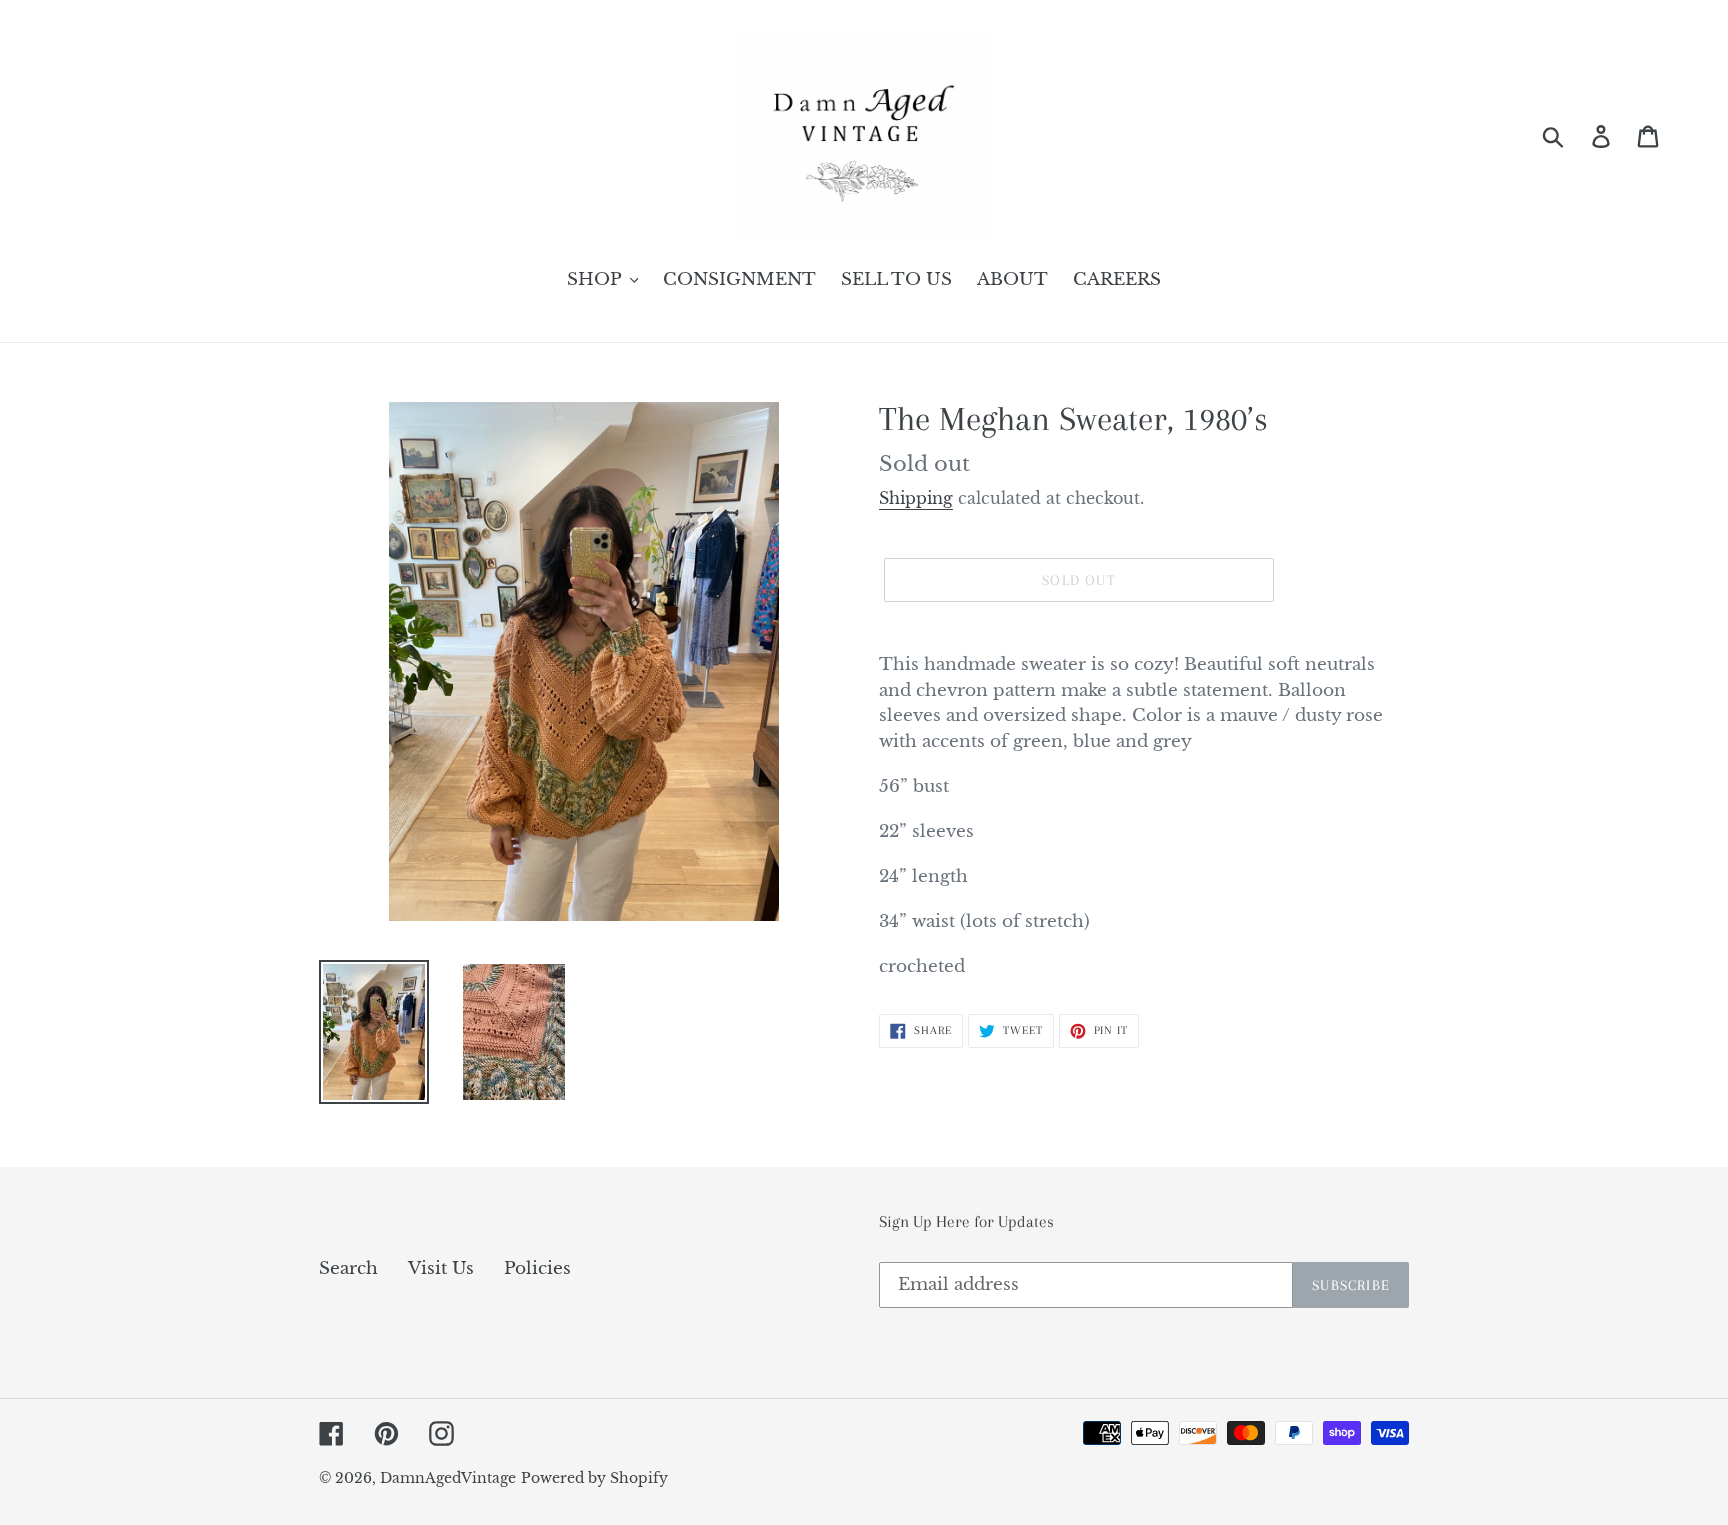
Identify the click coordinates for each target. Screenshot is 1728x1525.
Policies (537, 1268)
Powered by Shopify (594, 1478)
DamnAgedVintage (448, 1478)
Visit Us (441, 1268)
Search (348, 1268)
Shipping (916, 498)
